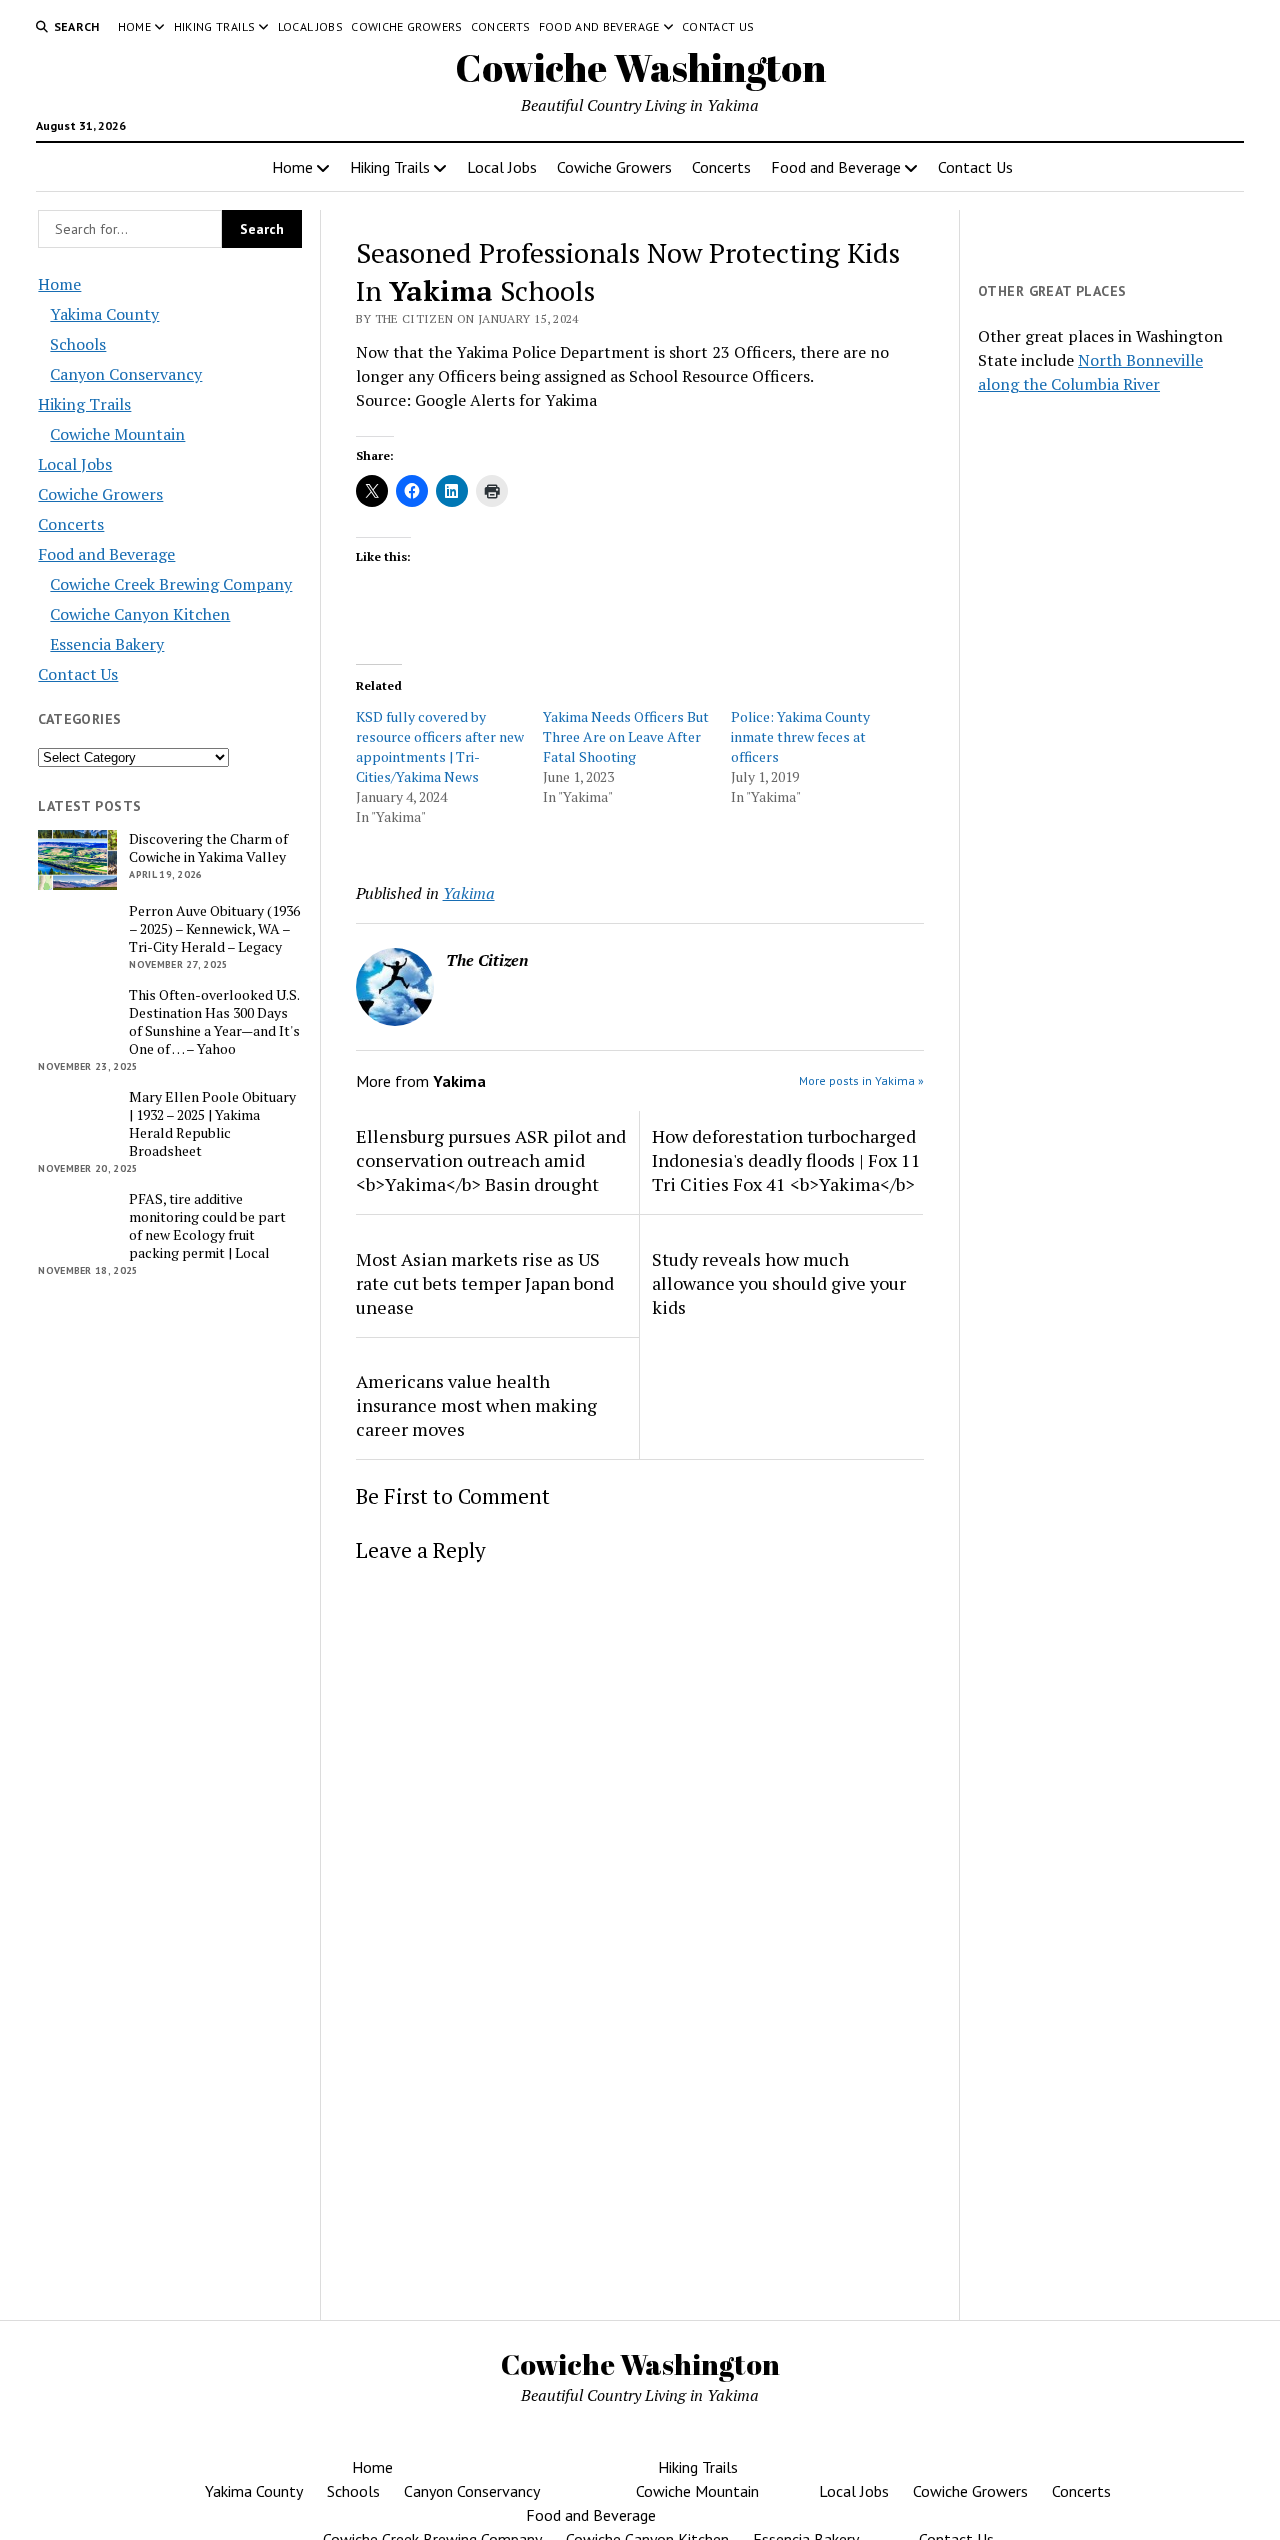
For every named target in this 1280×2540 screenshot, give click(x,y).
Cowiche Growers (406, 26)
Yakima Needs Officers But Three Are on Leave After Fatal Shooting (626, 736)
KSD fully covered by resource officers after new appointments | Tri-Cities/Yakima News (440, 746)
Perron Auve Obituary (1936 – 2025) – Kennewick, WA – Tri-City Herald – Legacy (214, 929)
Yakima (469, 893)
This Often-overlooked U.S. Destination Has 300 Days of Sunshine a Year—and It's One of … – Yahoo (214, 1022)
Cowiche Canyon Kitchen (140, 614)
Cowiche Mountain (117, 434)
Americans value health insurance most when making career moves (476, 1405)
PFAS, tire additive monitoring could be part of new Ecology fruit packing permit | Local (207, 1226)
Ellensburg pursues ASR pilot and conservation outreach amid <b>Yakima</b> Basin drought (491, 1160)
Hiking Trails (215, 26)
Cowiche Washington (640, 67)
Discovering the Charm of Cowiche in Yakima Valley (208, 848)
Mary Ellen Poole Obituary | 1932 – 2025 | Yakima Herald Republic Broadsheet (212, 1124)
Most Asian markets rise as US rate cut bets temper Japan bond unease (485, 1283)
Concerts (501, 26)
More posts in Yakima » (861, 1080)
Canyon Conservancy (126, 374)
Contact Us (718, 26)
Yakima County (104, 314)
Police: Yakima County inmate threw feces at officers (800, 736)
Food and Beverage (599, 26)
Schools (78, 344)
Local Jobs (311, 26)
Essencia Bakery (107, 644)
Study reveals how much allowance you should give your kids (779, 1283)
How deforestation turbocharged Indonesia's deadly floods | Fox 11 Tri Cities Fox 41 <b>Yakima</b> (786, 1160)
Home (134, 26)
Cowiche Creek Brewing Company (171, 584)
